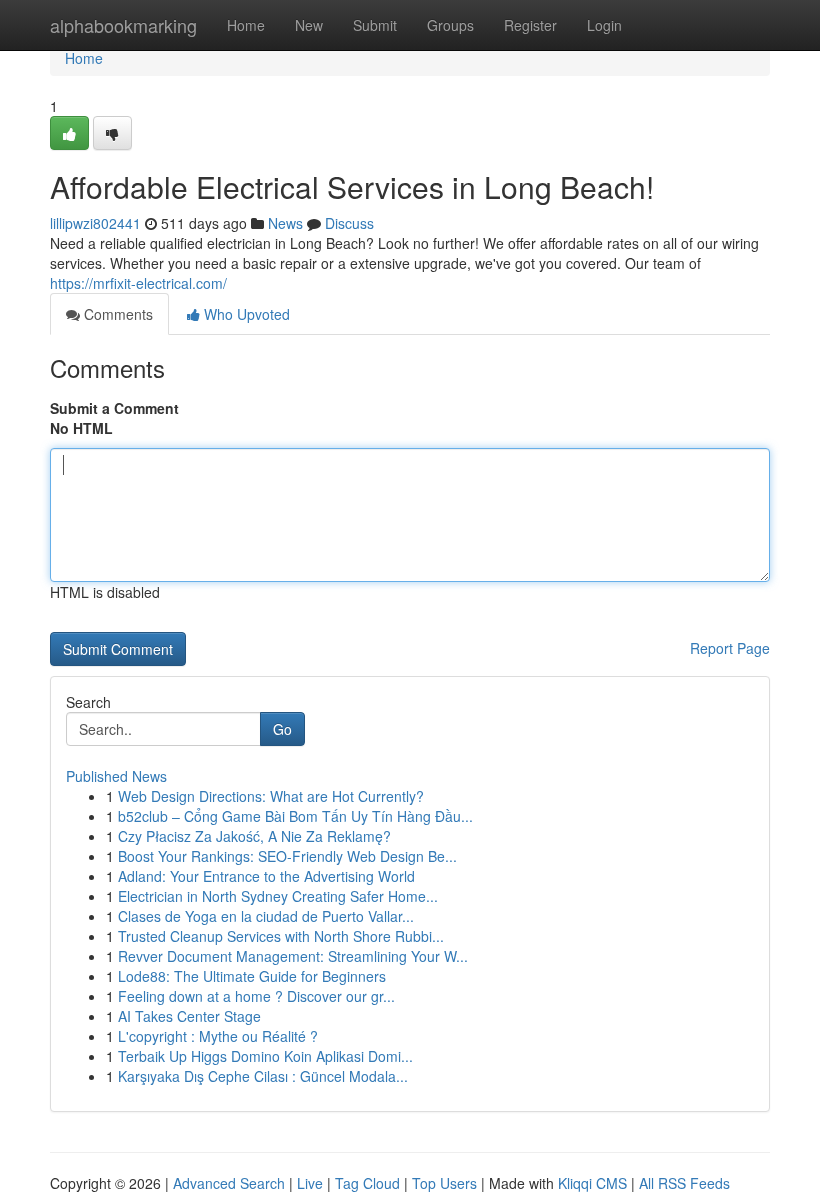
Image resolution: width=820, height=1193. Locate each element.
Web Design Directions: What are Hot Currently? (271, 796)
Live (310, 1183)
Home (246, 25)
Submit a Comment (114, 408)
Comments (116, 314)
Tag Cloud (367, 1183)
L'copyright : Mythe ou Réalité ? (218, 1036)
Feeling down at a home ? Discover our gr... (256, 996)
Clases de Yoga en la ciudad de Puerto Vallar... (266, 916)
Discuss (349, 223)
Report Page (730, 648)
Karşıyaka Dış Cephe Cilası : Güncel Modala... (263, 1076)
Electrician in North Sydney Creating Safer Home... (278, 896)
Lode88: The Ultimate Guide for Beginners (252, 976)
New (309, 25)
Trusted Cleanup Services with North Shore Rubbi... (281, 936)
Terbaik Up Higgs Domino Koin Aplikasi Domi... (265, 1056)
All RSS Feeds (684, 1183)
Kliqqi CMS (592, 1183)
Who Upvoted (245, 314)
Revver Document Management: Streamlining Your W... (293, 956)
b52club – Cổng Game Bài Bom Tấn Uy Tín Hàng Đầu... (295, 816)
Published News (116, 776)
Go (282, 729)
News (285, 223)
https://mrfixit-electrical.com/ (138, 283)
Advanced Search (229, 1183)
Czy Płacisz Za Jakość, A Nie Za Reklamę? (254, 836)
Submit (375, 25)
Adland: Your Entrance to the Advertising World (266, 876)
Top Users (444, 1183)
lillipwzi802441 (95, 223)
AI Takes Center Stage (189, 1016)
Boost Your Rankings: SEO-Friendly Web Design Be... (287, 856)
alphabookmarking (123, 25)
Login (604, 25)
